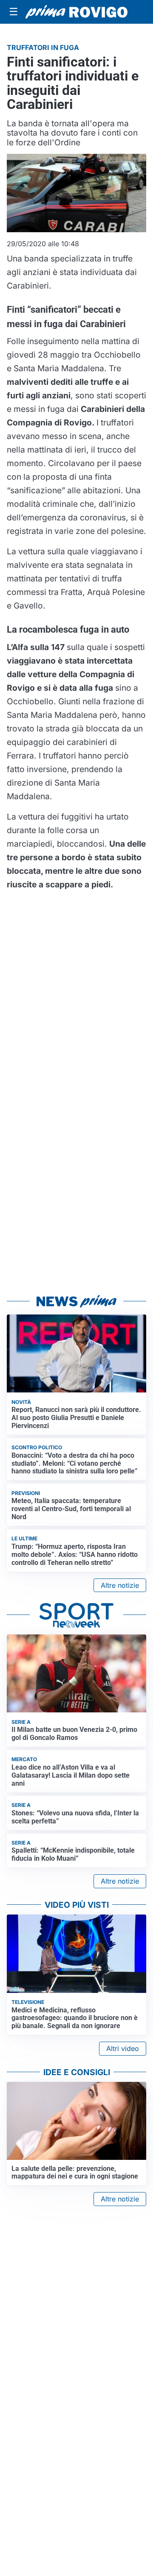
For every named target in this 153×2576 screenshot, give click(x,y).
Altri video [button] (123, 2048)
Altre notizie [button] (120, 1585)
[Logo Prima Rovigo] (76, 12)
